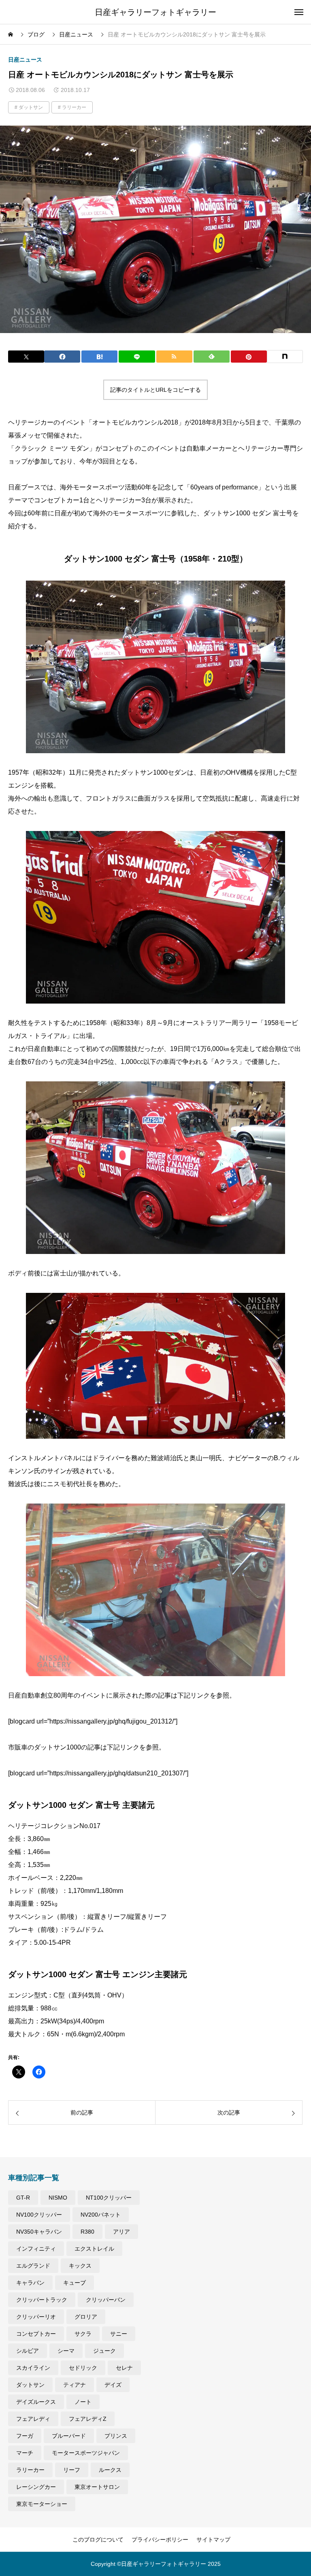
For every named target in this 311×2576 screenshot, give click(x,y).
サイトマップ (213, 2540)
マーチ (25, 2453)
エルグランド (33, 2266)
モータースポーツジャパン (86, 2453)
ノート (83, 2402)
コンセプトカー (36, 2334)
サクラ (83, 2334)
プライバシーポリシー (160, 2540)
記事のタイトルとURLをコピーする (155, 390)
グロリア (86, 2317)
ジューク (104, 2351)
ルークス (110, 2470)
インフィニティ (36, 2249)
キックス (80, 2266)
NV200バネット (101, 2215)
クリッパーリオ (36, 2317)
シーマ (66, 2351)
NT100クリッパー (109, 2198)
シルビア (28, 2351)
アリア (121, 2232)
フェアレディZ (88, 2419)
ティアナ (75, 2385)
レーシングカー (36, 2487)
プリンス (116, 2436)
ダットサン (31, 107)
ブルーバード (69, 2436)
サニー (119, 2334)
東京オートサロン (97, 2487)
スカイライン (33, 2368)
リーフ (72, 2470)
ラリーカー (74, 107)
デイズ (113, 2385)
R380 (87, 2232)
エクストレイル (94, 2249)
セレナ (124, 2368)
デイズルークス (36, 2402)
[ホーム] (11, 34)
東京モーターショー (42, 2504)
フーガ (25, 2436)
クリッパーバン (106, 2300)
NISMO (58, 2198)
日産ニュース (25, 60)
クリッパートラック (42, 2300)
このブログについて (98, 2540)
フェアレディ (33, 2419)
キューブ (75, 2283)
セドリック (83, 2368)
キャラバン (30, 2283)
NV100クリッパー (39, 2215)
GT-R (23, 2198)
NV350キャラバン (39, 2232)
